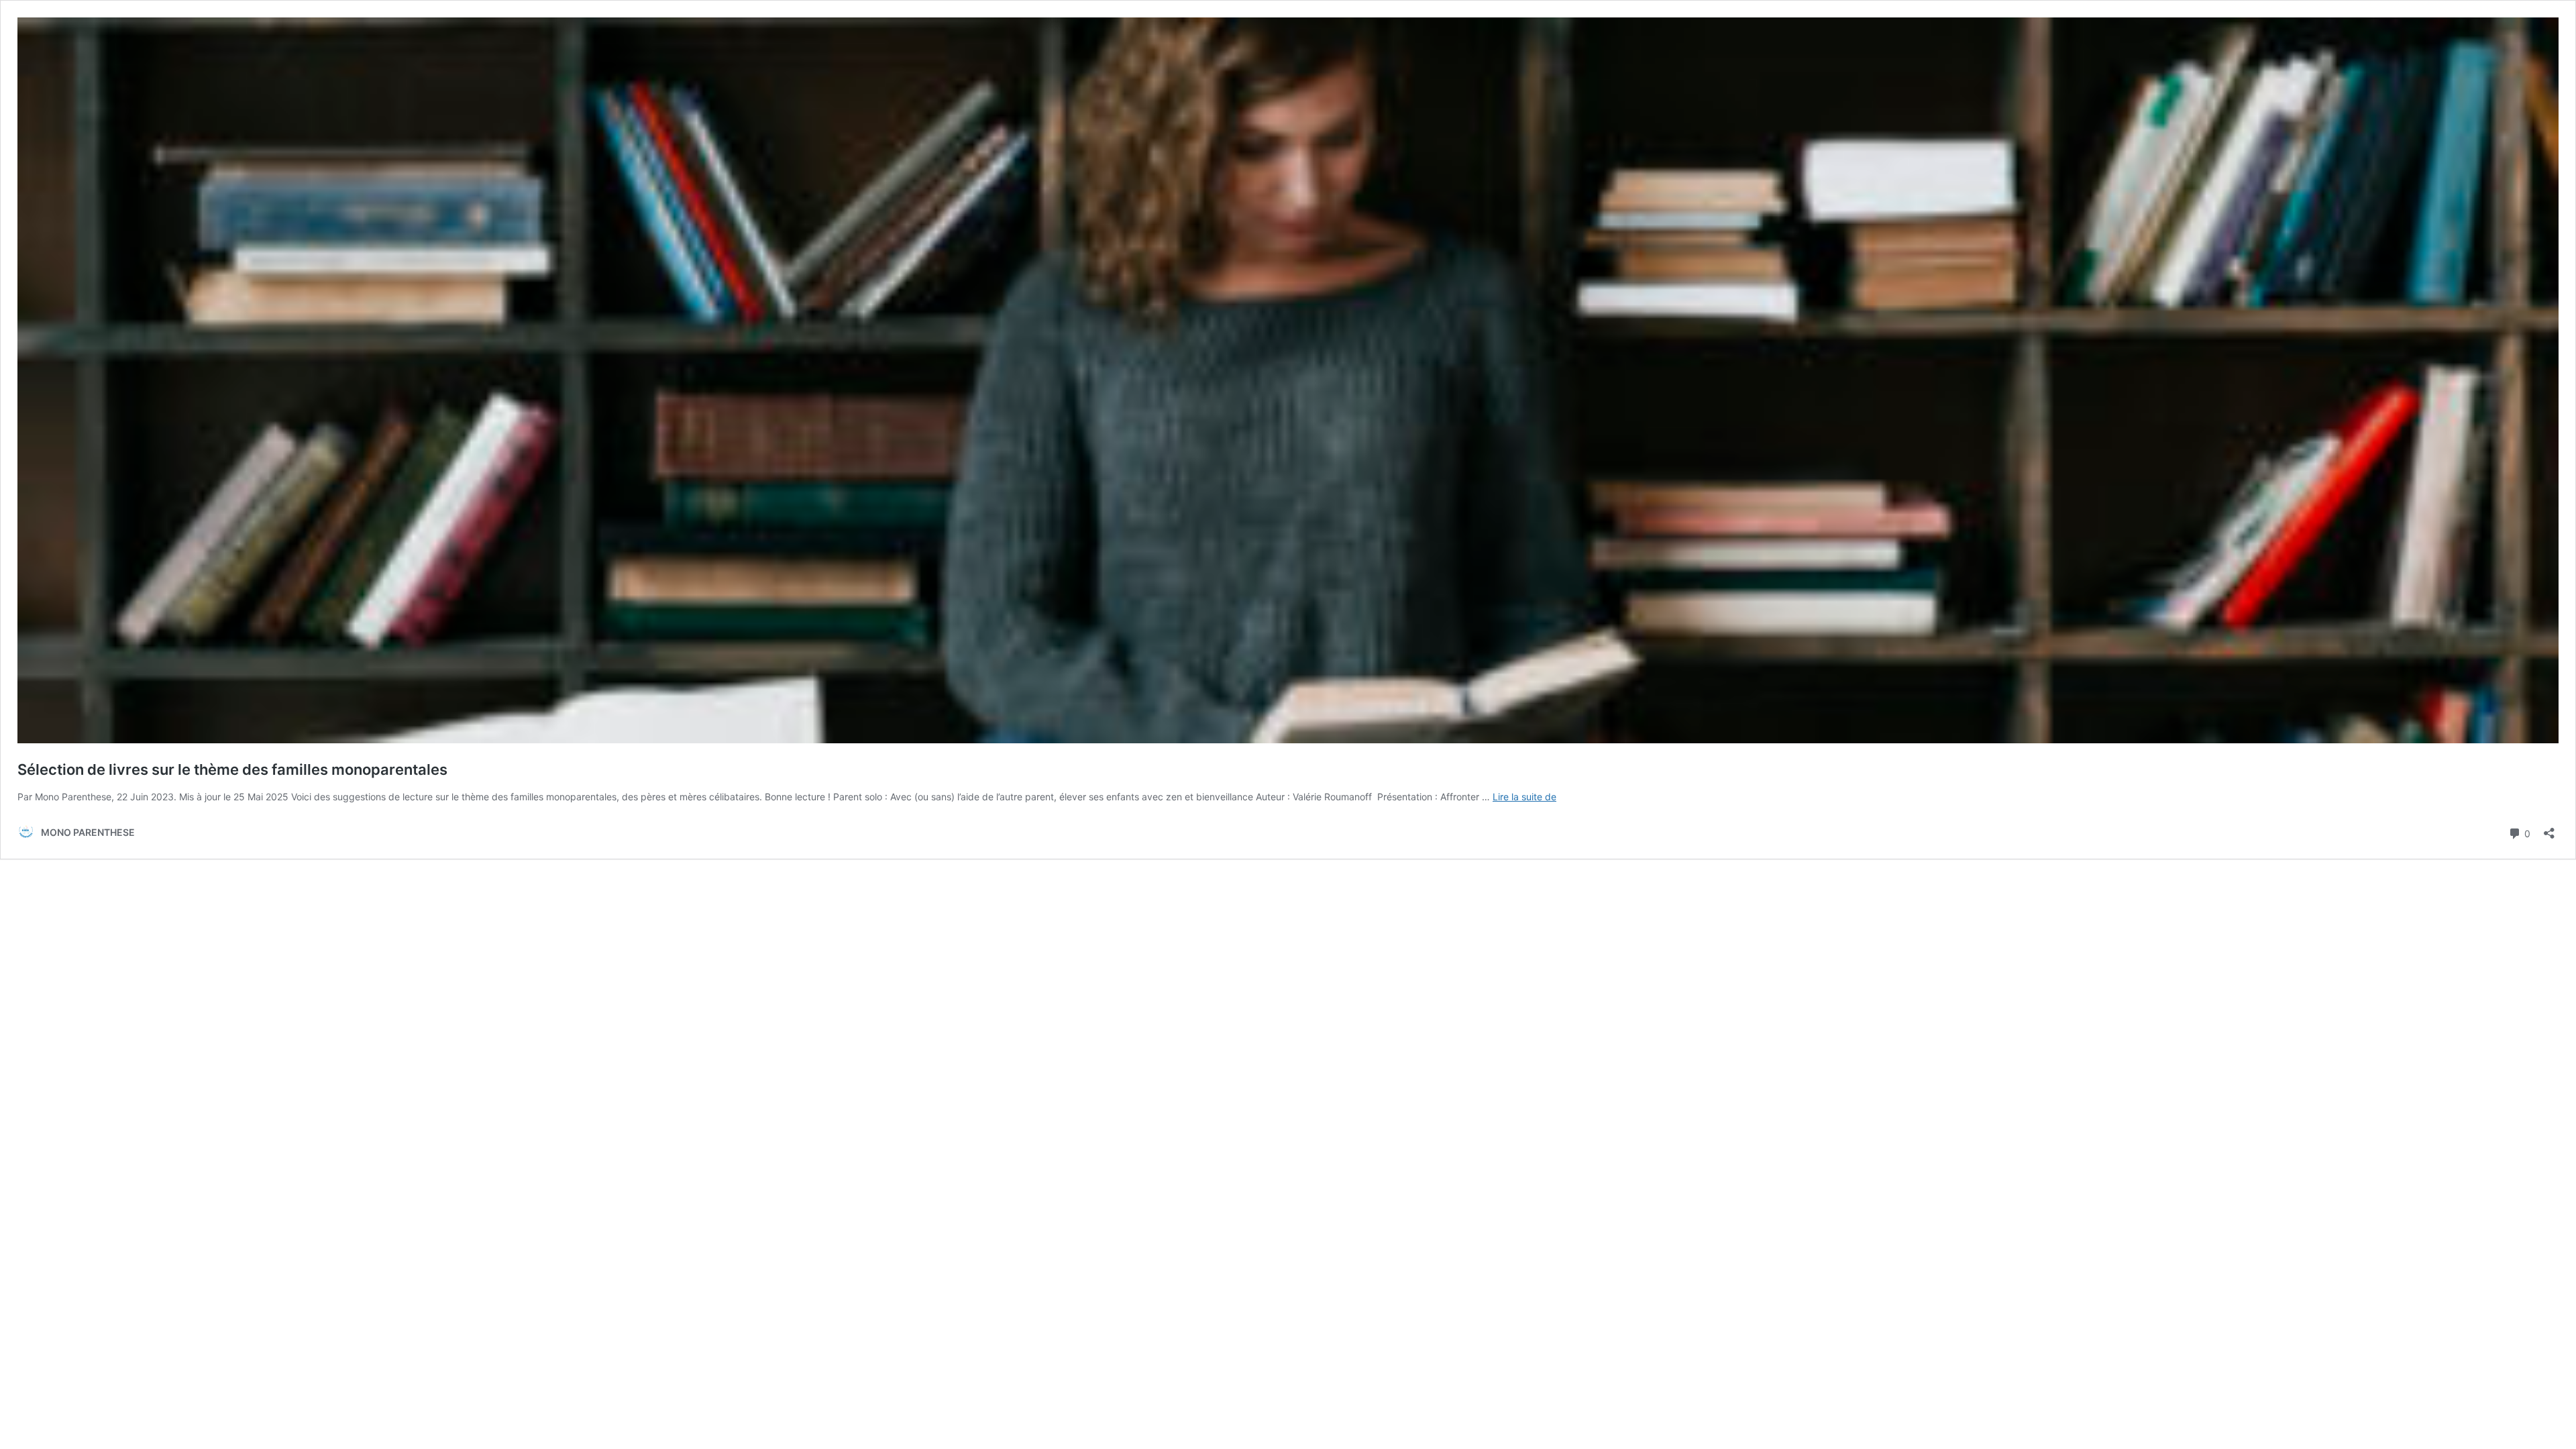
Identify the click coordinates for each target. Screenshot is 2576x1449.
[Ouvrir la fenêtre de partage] (2549, 829)
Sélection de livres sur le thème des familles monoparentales (232, 769)
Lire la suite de (1524, 797)
